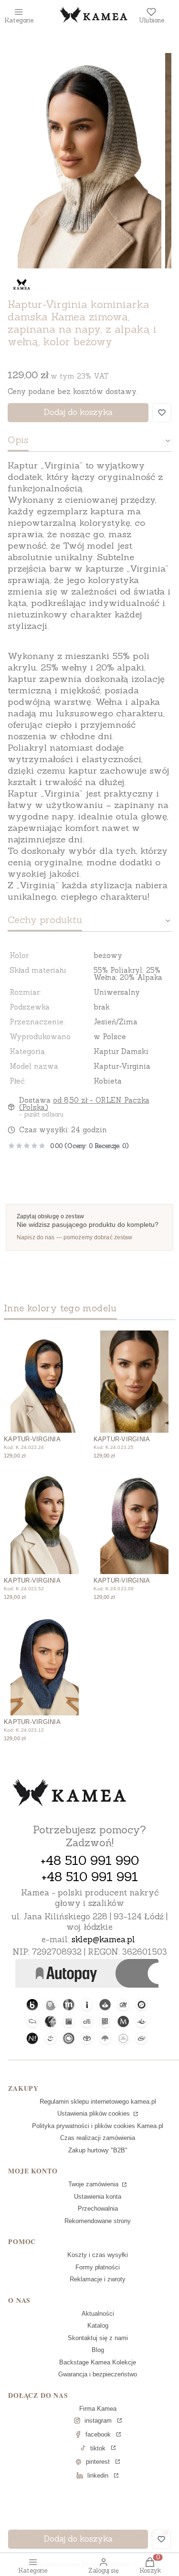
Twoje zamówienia (94, 2184)
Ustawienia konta (98, 2197)
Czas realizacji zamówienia (98, 2138)
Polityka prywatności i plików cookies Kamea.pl (98, 2126)
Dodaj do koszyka (78, 412)
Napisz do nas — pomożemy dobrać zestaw (75, 1237)
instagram (98, 2421)
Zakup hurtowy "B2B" (98, 2150)
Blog (98, 2350)
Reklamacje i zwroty (98, 2279)
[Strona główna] (70, 1794)
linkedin (98, 2475)
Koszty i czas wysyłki (98, 2255)
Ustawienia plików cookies (95, 2113)
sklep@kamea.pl (103, 1939)
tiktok (98, 2448)
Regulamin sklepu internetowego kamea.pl (98, 2102)
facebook (98, 2434)
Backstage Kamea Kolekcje (98, 2362)
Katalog (98, 2326)
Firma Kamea (98, 2409)
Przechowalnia (98, 2209)
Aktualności (98, 2314)
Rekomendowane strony (98, 2221)
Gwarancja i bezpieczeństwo (98, 2374)
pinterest (98, 2462)
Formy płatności (98, 2267)
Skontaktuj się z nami (98, 2338)
